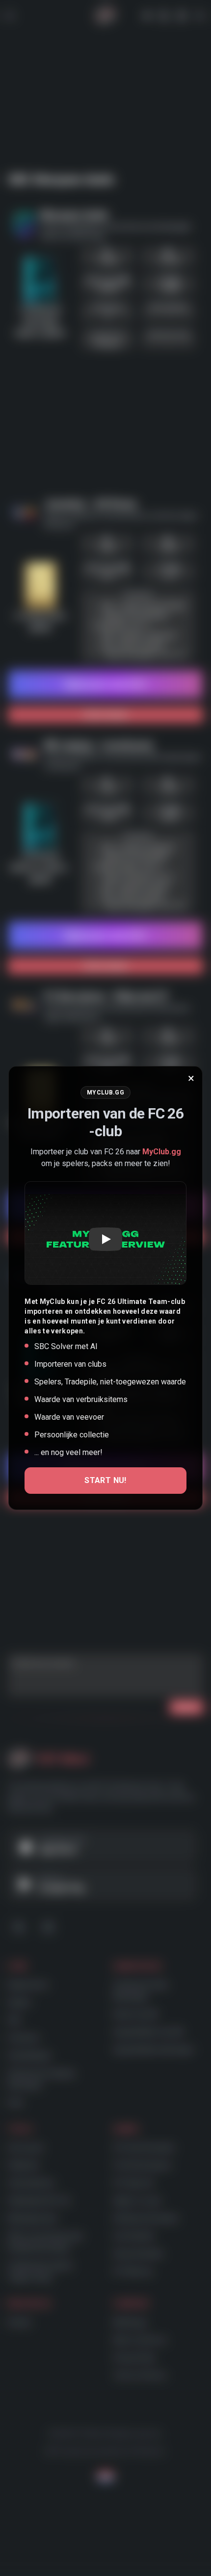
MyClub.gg (162, 1152)
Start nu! (105, 1480)
